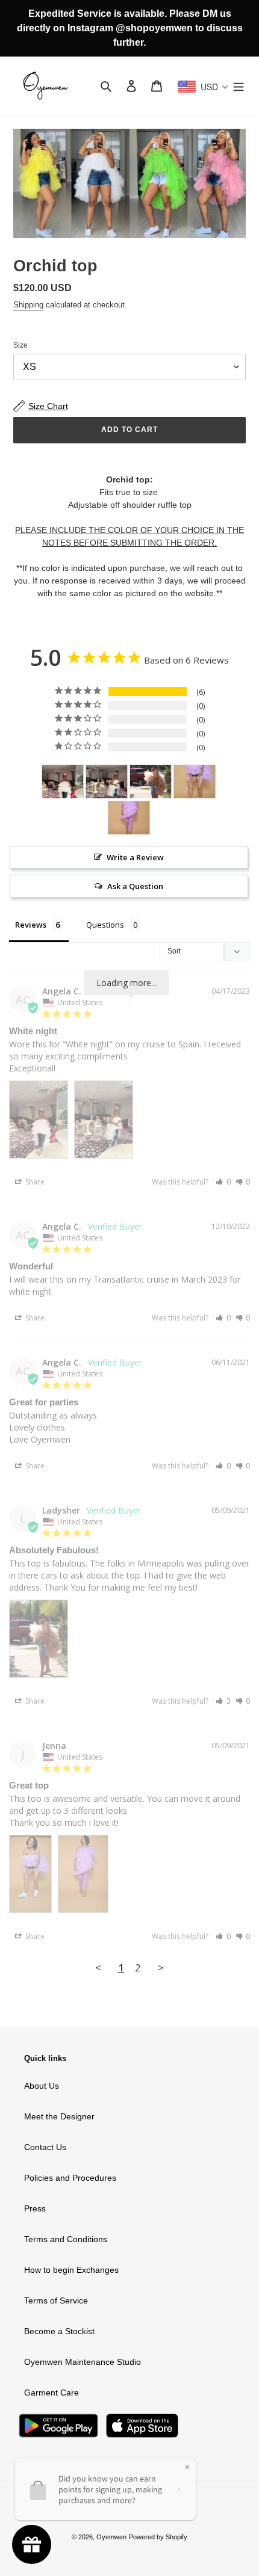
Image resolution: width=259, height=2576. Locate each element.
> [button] (161, 1967)
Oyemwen (111, 2537)
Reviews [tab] (31, 925)
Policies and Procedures (70, 2178)
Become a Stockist (59, 2331)
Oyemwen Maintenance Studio (83, 2362)
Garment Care (51, 2393)
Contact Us (45, 2147)
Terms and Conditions (66, 2239)
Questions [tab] (105, 925)
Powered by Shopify (158, 2537)
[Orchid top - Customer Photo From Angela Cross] (63, 782)
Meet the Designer (59, 2116)
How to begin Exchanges (71, 2270)
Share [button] (34, 1182)
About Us (42, 2086)
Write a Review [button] (135, 857)
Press (35, 2208)
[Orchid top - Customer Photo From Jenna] (195, 782)
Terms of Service (56, 2300)
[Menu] (239, 86)
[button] (223, 1182)
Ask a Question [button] (135, 886)
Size (20, 345)
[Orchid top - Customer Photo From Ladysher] (151, 782)
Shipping (28, 305)
